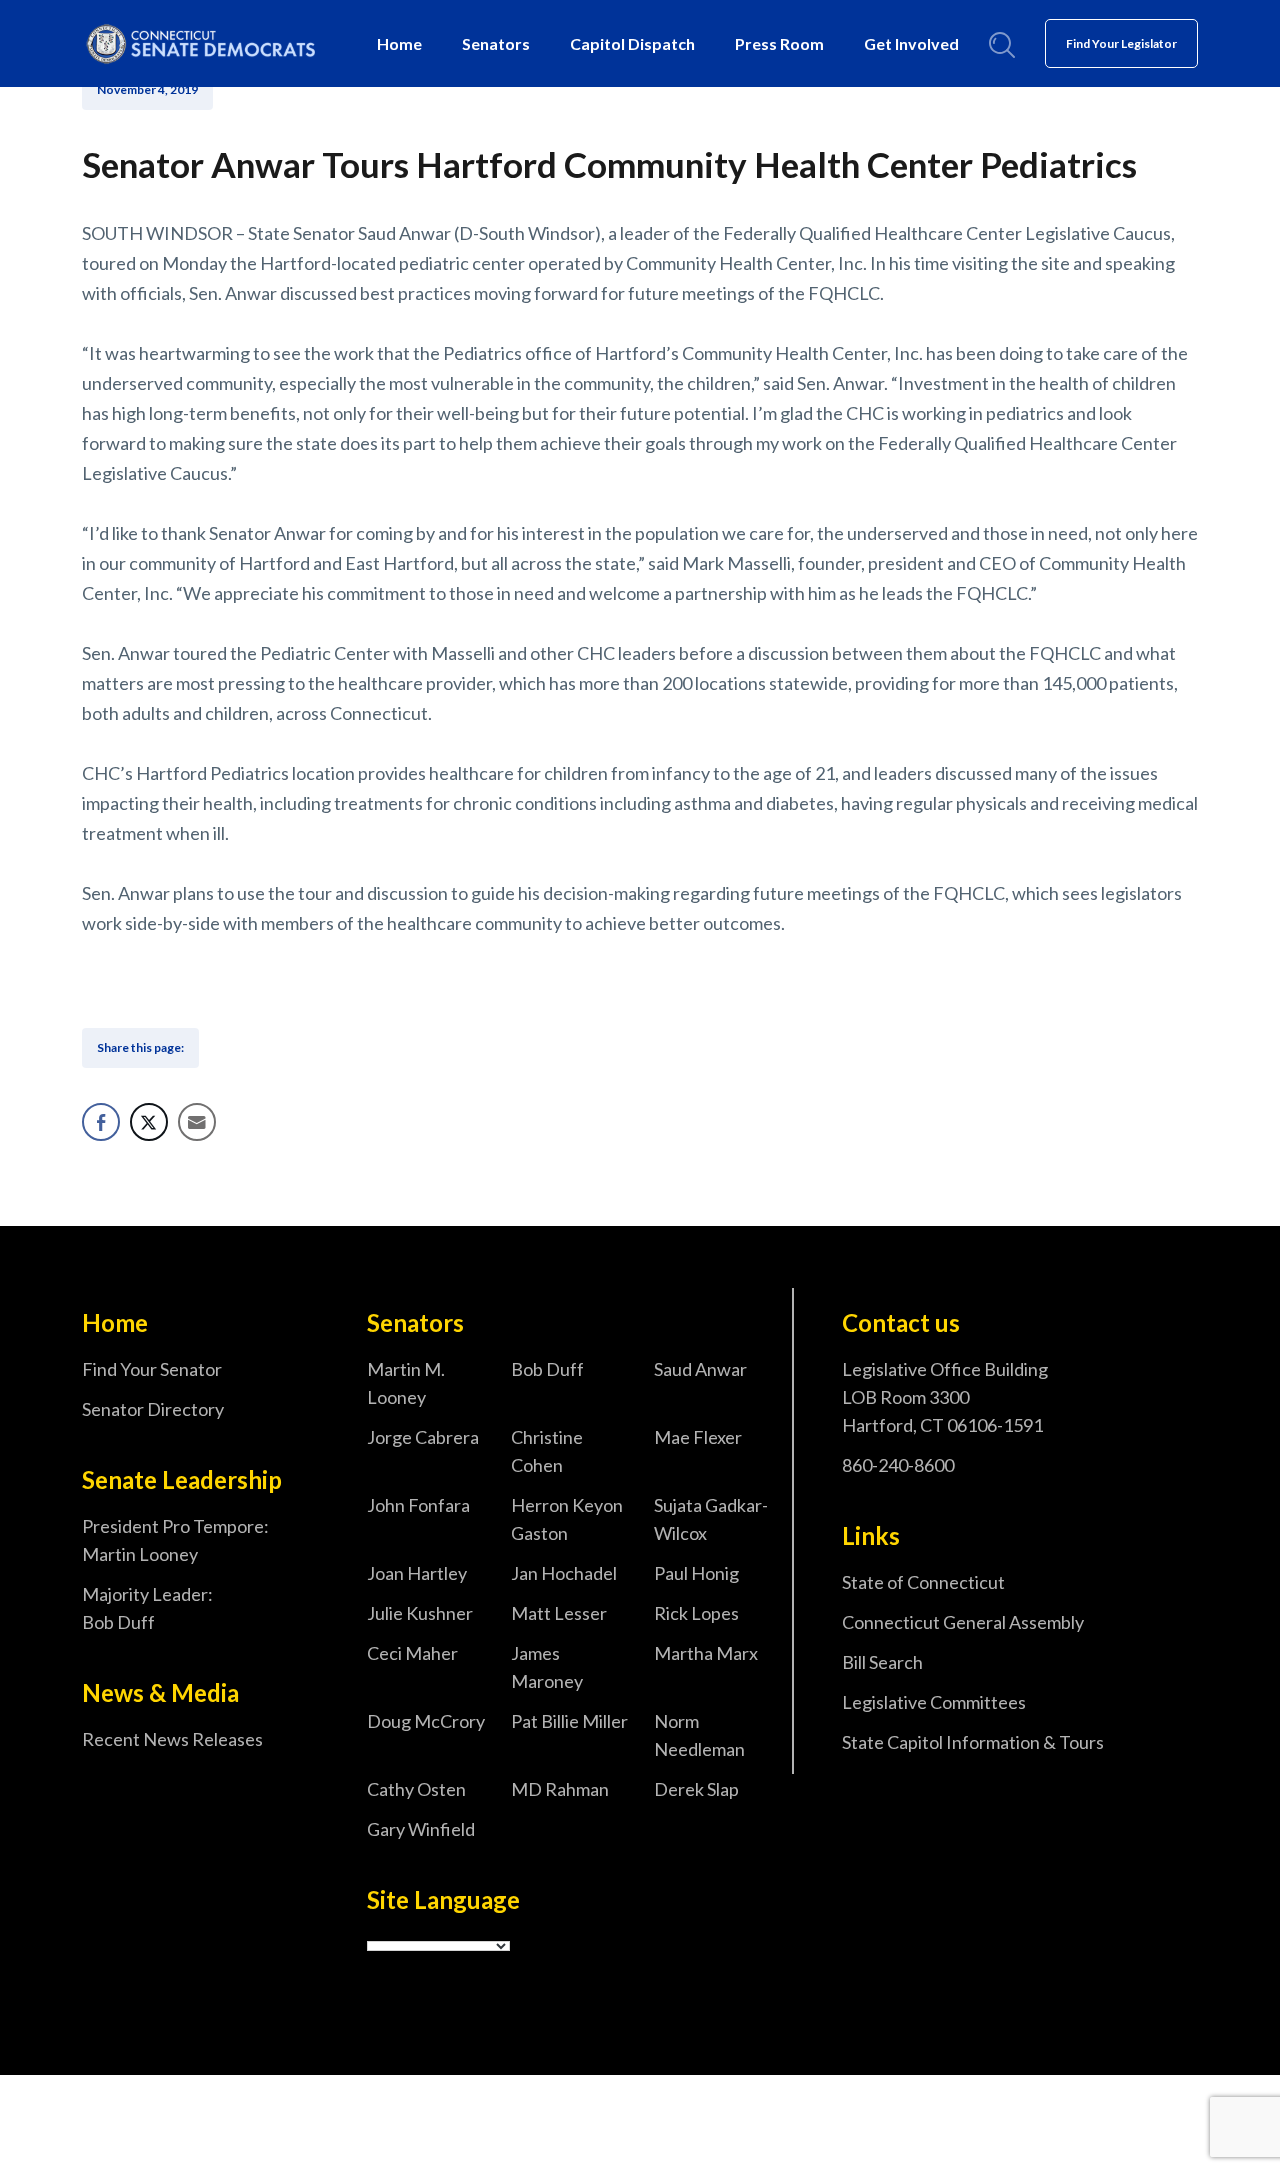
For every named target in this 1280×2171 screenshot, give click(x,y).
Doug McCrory (426, 1721)
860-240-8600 (898, 1465)
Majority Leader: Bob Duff (147, 1608)
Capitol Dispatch (632, 43)
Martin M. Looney (406, 1383)
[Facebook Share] (101, 1122)
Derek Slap (696, 1789)
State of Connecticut (923, 1582)
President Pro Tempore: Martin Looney (175, 1540)
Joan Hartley (417, 1573)
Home (399, 43)
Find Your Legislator (1121, 43)
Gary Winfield (421, 1829)
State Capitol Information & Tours (973, 1742)
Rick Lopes (696, 1613)
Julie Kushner (420, 1613)
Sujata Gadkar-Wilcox (711, 1519)
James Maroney (547, 1667)
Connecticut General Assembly (963, 1622)
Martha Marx (706, 1653)
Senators (496, 43)
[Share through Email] (197, 1122)
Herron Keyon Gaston (567, 1519)
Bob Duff (547, 1369)
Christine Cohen (547, 1451)
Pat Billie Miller (569, 1721)
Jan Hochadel (564, 1573)
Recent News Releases (172, 1739)
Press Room (779, 43)
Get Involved (911, 43)
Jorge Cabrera (423, 1437)
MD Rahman (560, 1789)
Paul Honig (696, 1573)
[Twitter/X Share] (149, 1122)
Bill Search (882, 1662)
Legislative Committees (934, 1702)
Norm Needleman (699, 1735)
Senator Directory (153, 1409)
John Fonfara (418, 1505)
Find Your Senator (152, 1369)
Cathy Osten (416, 1789)
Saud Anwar (700, 1369)
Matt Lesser (559, 1613)
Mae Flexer (698, 1437)
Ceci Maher (412, 1653)
